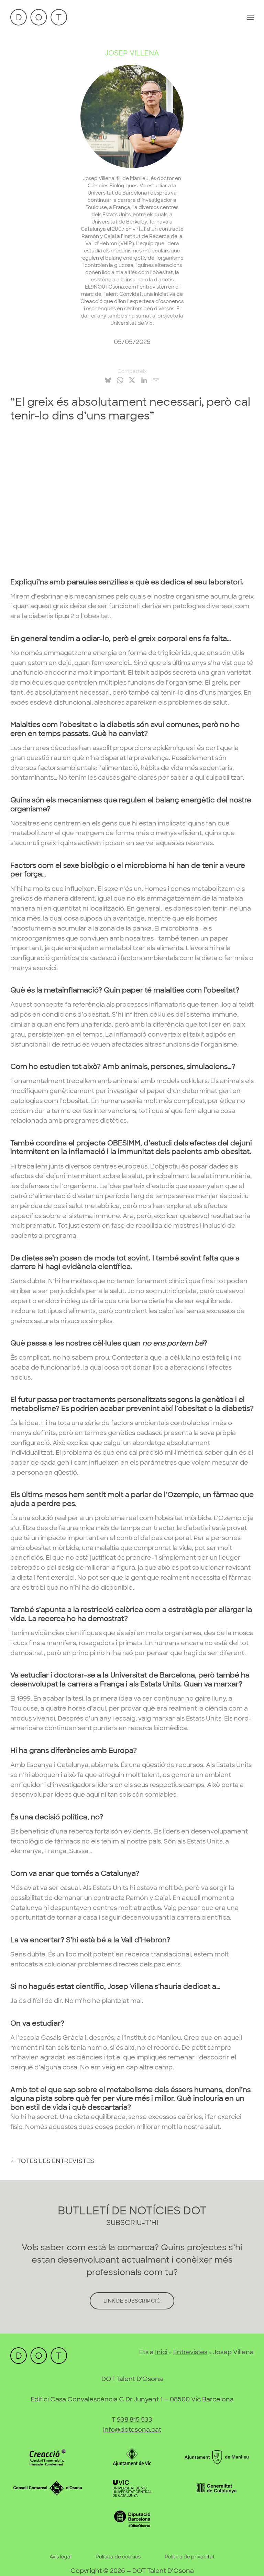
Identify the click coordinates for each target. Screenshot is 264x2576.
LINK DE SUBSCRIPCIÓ (132, 2301)
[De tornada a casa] (39, 17)
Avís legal (60, 2557)
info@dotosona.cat (132, 2430)
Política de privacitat (190, 2557)
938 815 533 (135, 2420)
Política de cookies (118, 2557)
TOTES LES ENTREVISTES (56, 2161)
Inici (161, 2352)
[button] (250, 17)
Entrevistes (190, 2352)
